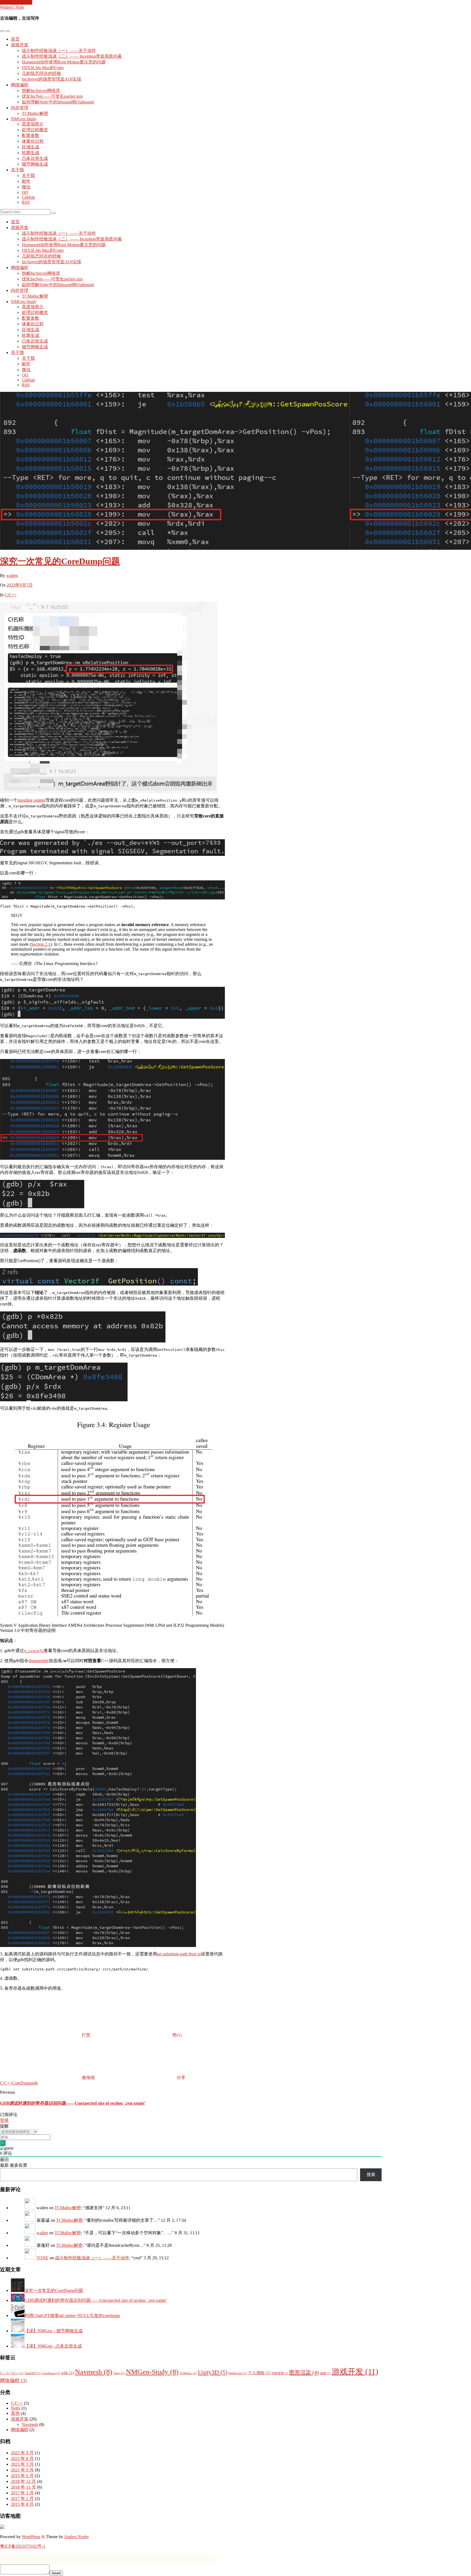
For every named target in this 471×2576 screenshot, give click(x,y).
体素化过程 (33, 141)
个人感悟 (259, 2373)
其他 (15, 2413)
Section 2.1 (41, 944)
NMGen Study (24, 119)
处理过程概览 (35, 130)
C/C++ (11, 595)
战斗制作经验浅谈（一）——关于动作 (59, 51)
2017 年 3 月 (22, 2493)
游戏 (325, 2373)
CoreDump (22, 2083)
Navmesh (94, 2372)
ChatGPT (33, 2373)
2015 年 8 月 (22, 2504)
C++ (5, 2373)
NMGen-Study (152, 2372)
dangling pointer (31, 800)
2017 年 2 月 (22, 2499)
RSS (26, 202)
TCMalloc (188, 2373)
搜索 (371, 2174)
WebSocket (238, 2373)
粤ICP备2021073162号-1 (23, 2546)
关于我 (17, 170)
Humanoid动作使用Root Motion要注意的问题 (64, 62)
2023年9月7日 (20, 585)
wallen (12, 576)
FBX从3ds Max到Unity (43, 68)
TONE (43, 2258)
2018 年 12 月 (23, 2481)
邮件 (26, 181)
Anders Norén (76, 2537)
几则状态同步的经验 (41, 73)
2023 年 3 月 (22, 2464)
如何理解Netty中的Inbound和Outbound (58, 102)
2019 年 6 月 (22, 2476)
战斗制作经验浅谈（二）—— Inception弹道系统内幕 (72, 56)
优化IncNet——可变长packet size (52, 96)
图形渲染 (304, 2372)
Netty (119, 2373)
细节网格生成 (35, 164)
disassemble (39, 1661)
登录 (4, 2120)
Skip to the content (16, 2)
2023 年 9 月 (22, 2453)
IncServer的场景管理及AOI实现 (52, 79)
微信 (26, 187)
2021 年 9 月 (22, 2470)
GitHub (28, 197)
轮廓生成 (31, 153)
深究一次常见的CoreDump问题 (60, 561)
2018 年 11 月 (23, 2487)
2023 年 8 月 (22, 2459)
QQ (25, 192)
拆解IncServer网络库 (41, 91)
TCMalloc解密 (35, 113)
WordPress (31, 2537)
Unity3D (213, 2372)
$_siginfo (34, 1651)
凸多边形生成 (35, 158)
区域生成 (31, 147)
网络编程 (20, 85)
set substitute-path (179, 1954)
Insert (56, 2573)
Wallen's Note (12, 7)
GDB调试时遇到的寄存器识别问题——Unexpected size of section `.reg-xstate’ (73, 2103)
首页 (15, 39)
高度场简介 (33, 124)
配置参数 (31, 135)
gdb (35, 2083)
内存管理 (20, 108)
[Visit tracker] (2, 2527)
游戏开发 (20, 45)
